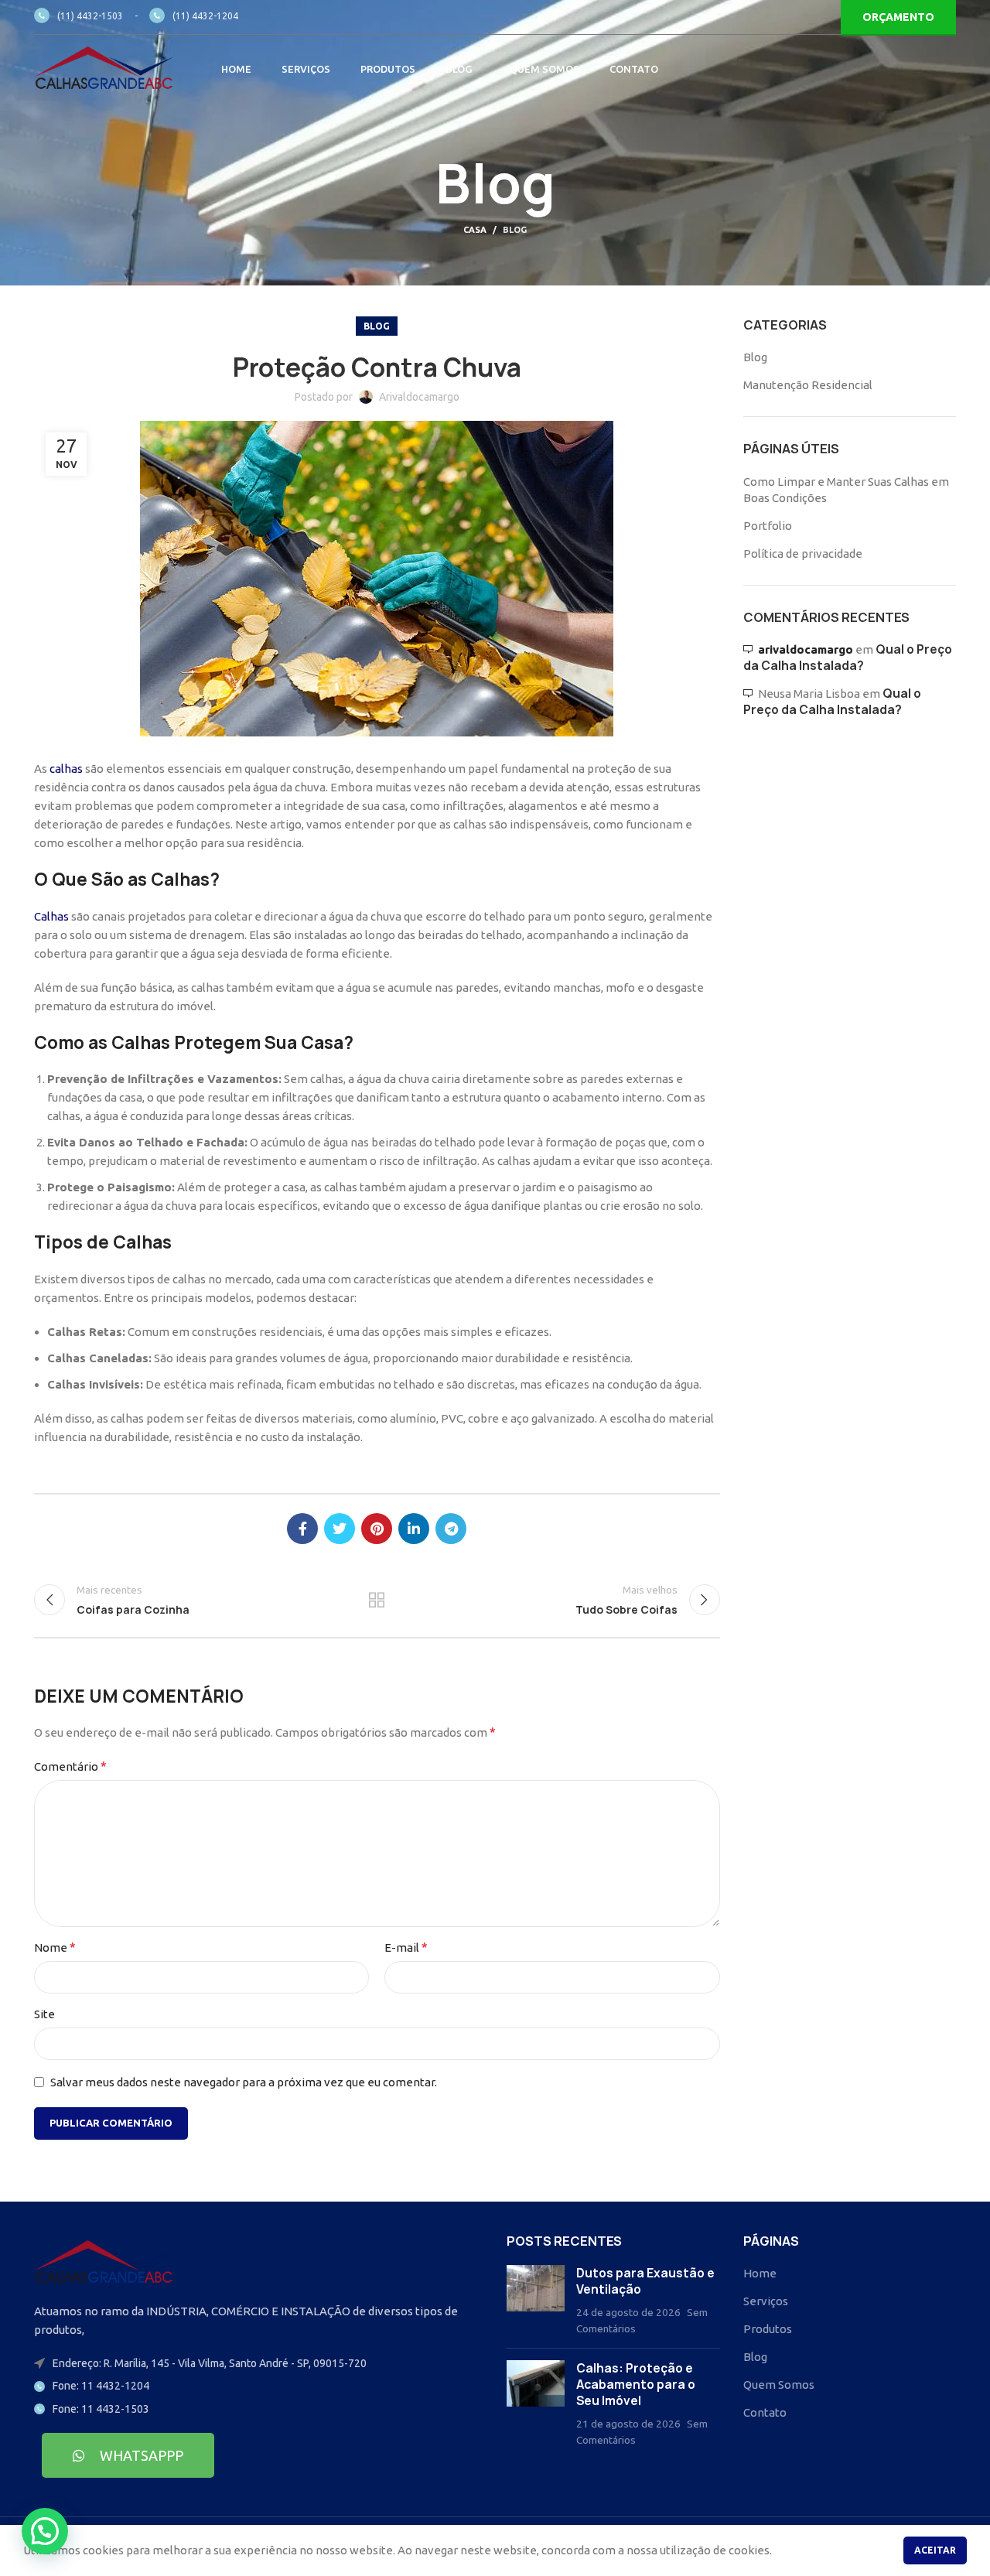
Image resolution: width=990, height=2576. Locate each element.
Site (44, 2014)
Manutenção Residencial (808, 385)
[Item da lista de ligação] (259, 2386)
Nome (55, 1947)
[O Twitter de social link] (340, 1529)
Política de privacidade (803, 553)
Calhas (51, 916)
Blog (515, 230)
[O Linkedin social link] (414, 1529)
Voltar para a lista (377, 1600)
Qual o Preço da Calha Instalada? (848, 658)
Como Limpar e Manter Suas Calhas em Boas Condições (846, 490)
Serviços (766, 2301)
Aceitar (935, 2550)
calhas (66, 769)
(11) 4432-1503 (90, 16)
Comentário (70, 1766)
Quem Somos (779, 2385)
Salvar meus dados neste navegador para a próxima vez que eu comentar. (244, 2082)
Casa (475, 230)
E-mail (406, 1947)
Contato (765, 2412)
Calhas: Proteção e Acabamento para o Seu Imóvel (636, 2385)
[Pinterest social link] (377, 1529)
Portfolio (768, 526)
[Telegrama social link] (451, 1529)
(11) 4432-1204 (205, 16)
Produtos (768, 2329)
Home (760, 2273)
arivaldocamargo (806, 649)
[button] (45, 2531)
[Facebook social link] (302, 1529)
